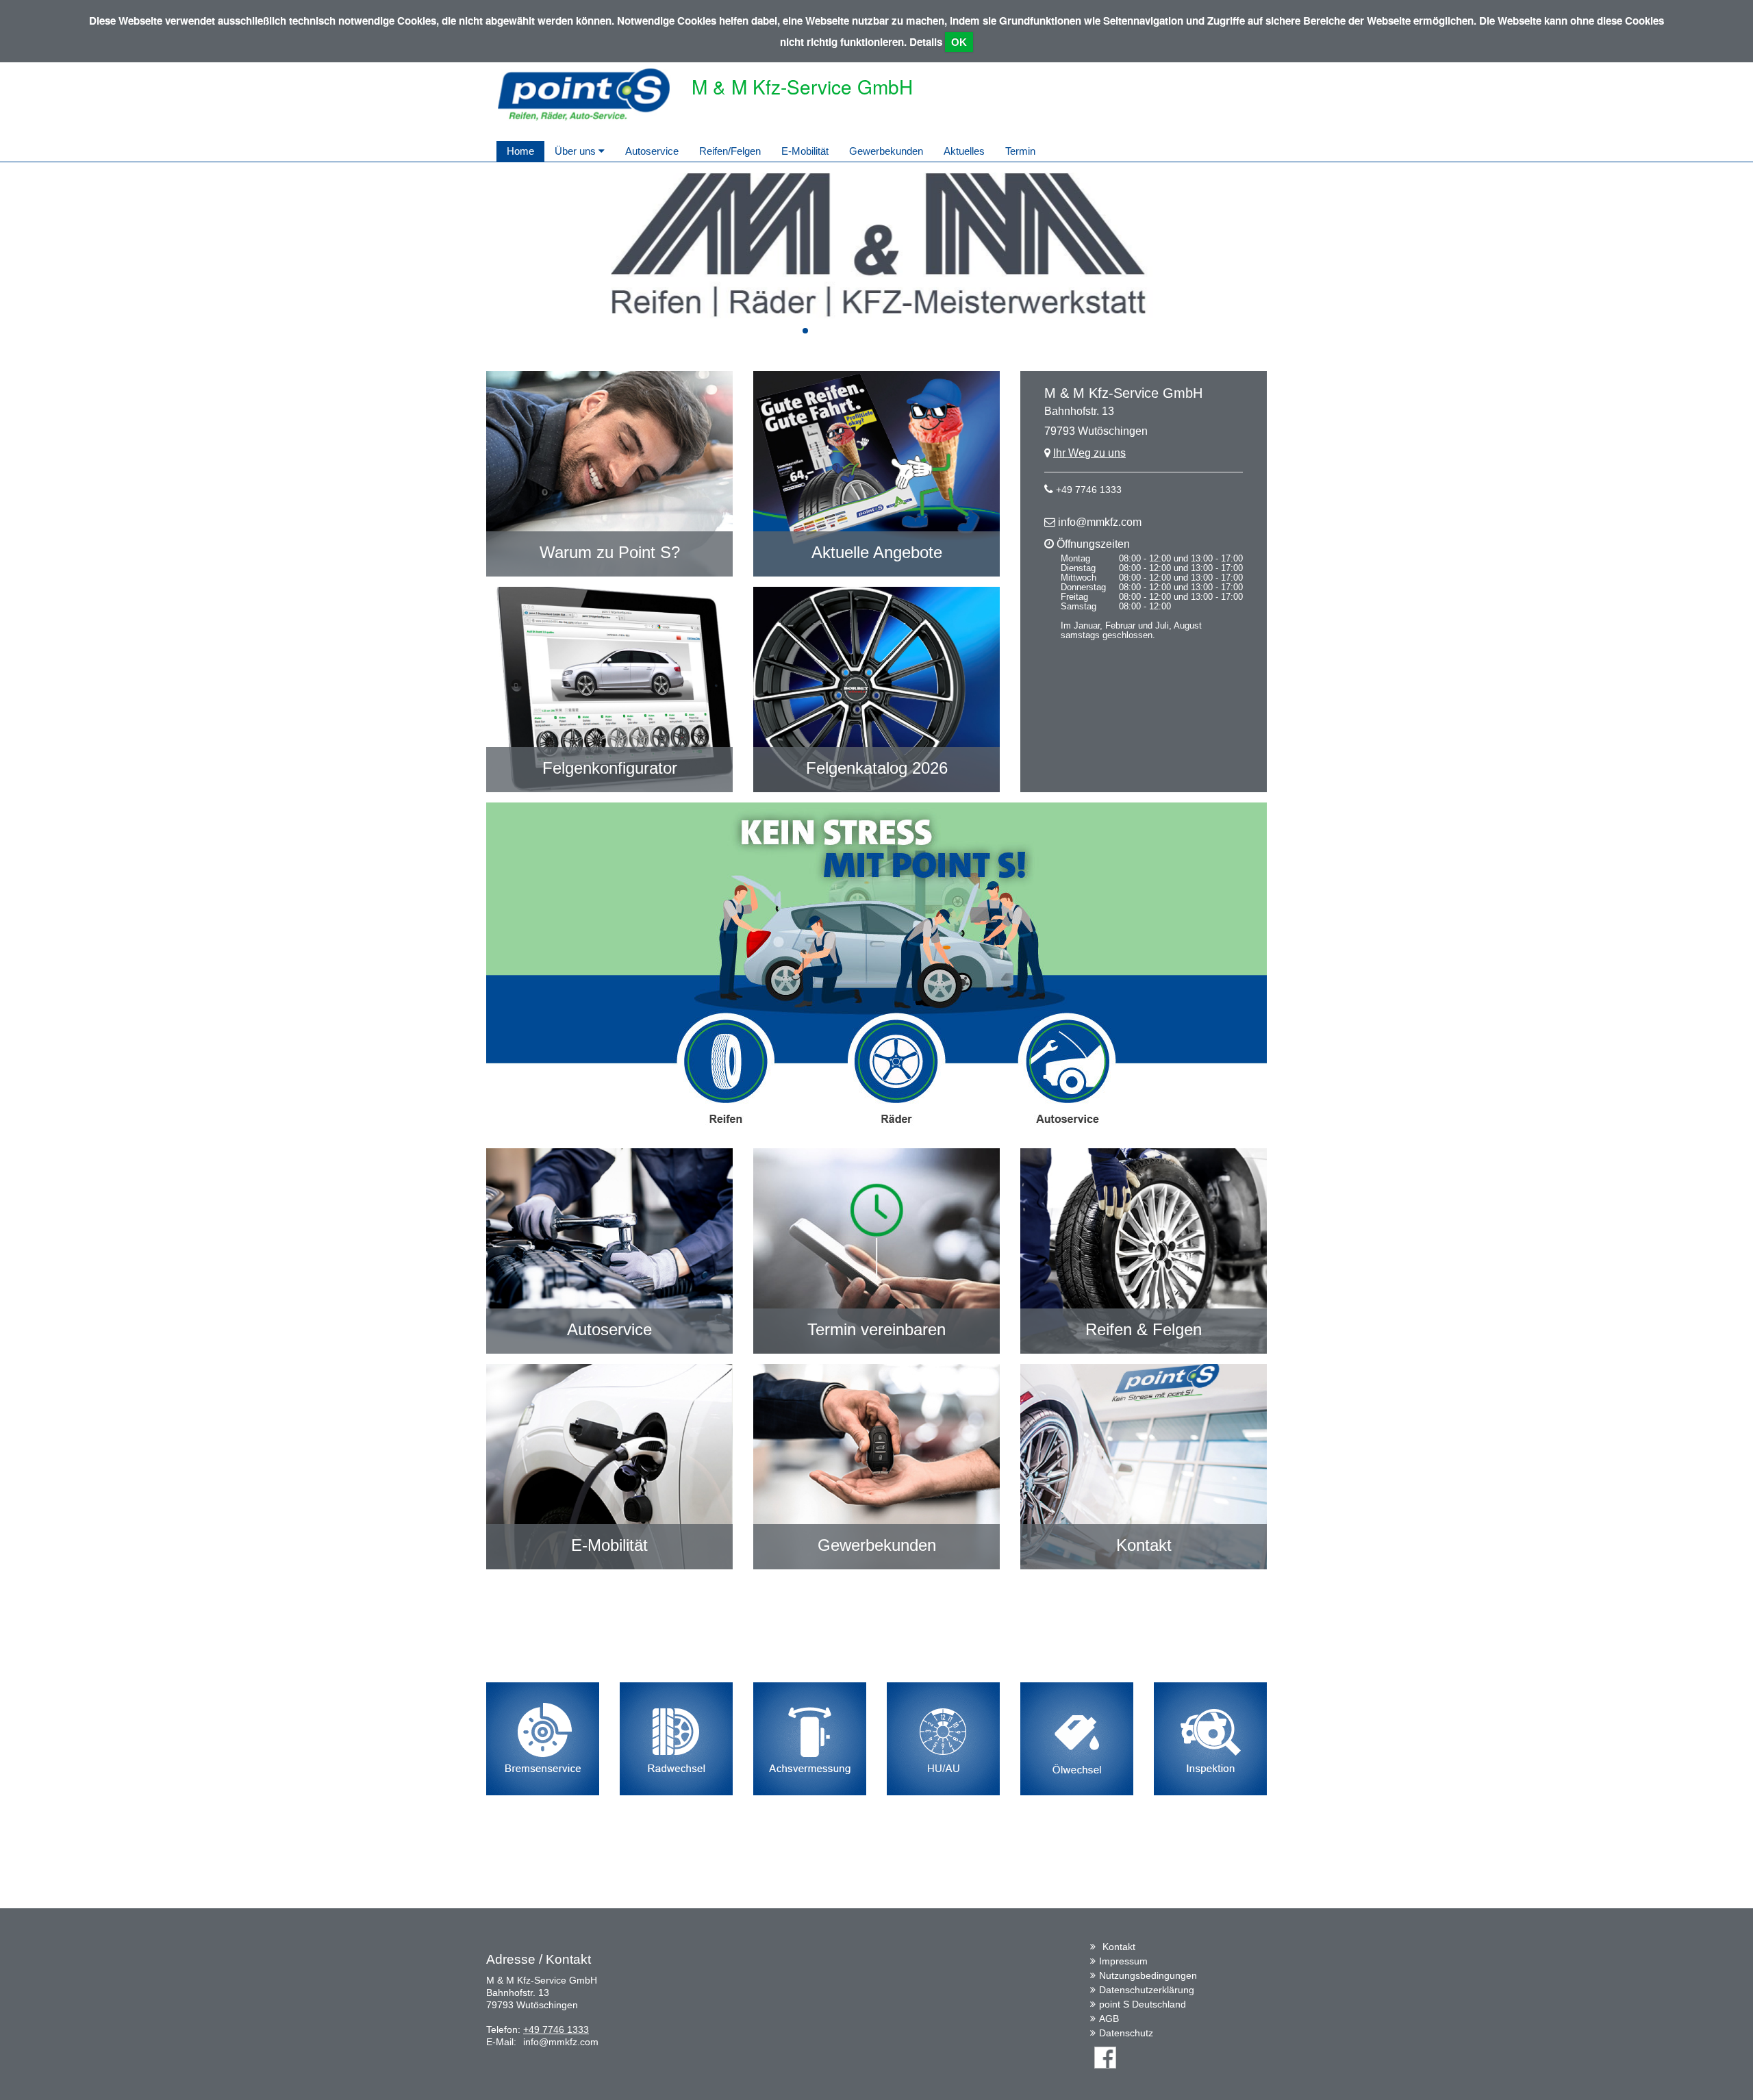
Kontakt (1119, 1947)
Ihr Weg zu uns (1089, 453)
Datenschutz (1126, 2033)
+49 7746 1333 (1089, 490)
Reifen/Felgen (730, 151)
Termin (1020, 151)
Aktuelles (964, 151)
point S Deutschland (1143, 2004)
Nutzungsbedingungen (1148, 1975)
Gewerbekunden (886, 151)
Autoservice (652, 151)
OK (959, 42)
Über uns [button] (577, 151)
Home (520, 151)
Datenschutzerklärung (1147, 1990)
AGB (1109, 2019)
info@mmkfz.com (1100, 522)
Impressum (1123, 1961)
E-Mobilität (805, 151)
